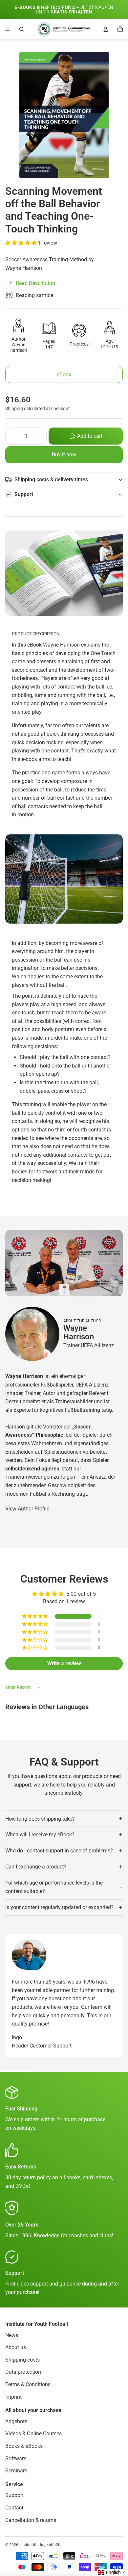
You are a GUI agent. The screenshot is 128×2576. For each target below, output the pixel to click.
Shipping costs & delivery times (51, 479)
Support (24, 494)
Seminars (16, 2471)
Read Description (35, 283)
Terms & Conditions (28, 2384)
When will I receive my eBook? (40, 1835)
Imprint (13, 2397)
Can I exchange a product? (36, 1867)
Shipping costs (22, 2360)
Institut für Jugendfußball (42, 2545)
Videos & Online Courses (33, 2434)
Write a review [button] (64, 1663)
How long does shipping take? (40, 1819)
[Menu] (8, 29)
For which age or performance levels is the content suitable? (54, 1887)
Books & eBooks (24, 2446)
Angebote (16, 2421)
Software (16, 2458)
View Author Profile (27, 1509)
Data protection (23, 2372)
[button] (22, 243)
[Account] (106, 29)
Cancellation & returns (31, 2520)
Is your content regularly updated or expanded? (59, 1907)
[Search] (22, 29)
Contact (14, 2508)
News (12, 2335)
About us (16, 2347)
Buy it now (64, 455)
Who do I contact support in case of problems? (59, 1851)
